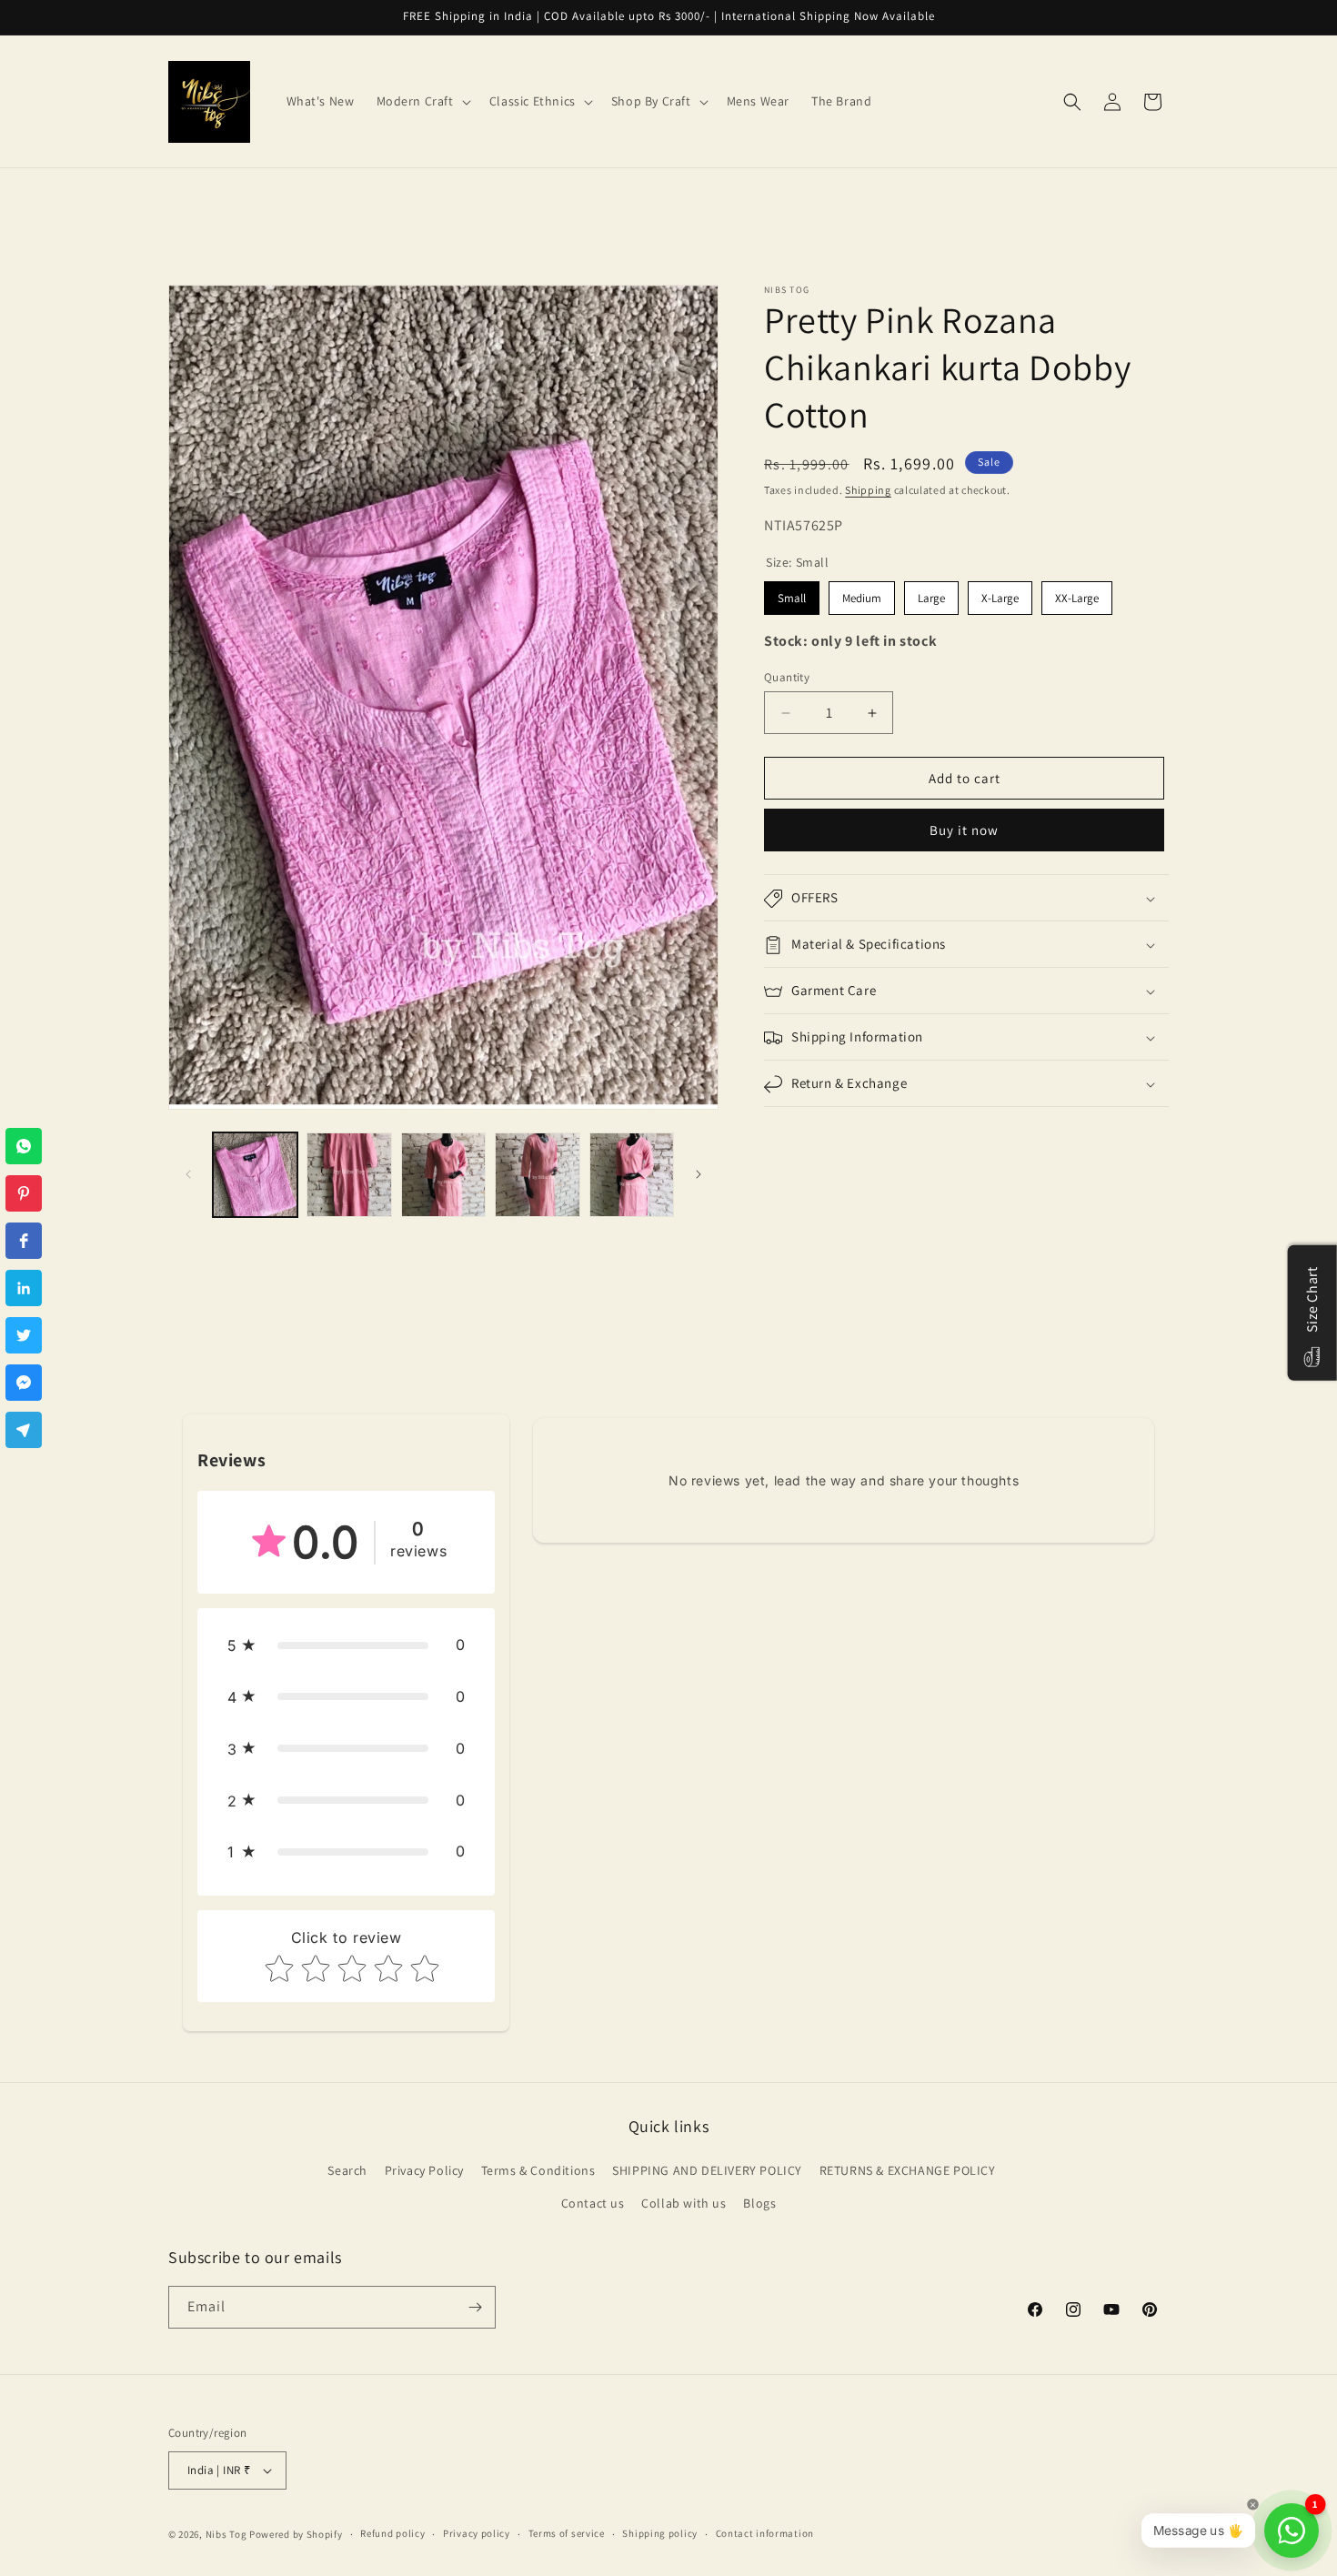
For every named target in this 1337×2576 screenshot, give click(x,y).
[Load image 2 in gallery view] (349, 1175)
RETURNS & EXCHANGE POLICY (908, 2170)
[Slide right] (699, 1174)
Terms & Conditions (538, 2170)
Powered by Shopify (296, 2534)
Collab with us (684, 2203)
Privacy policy (477, 2533)
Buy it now (964, 831)
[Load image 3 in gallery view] (443, 1175)
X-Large (1000, 598)
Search (347, 2170)
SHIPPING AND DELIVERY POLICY (707, 2170)
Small (792, 598)
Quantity (787, 677)
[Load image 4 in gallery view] (537, 1175)
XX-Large (1077, 598)
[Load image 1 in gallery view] (255, 1175)
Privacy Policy (424, 2170)
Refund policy (392, 2533)
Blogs (759, 2203)
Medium (862, 598)
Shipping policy (660, 2533)
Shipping (868, 490)
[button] (422, 101)
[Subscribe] (475, 2307)
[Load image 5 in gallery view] (632, 1175)
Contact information (765, 2533)
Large (931, 598)
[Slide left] (188, 1174)
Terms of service (567, 2533)
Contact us (593, 2203)
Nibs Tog (226, 2534)
